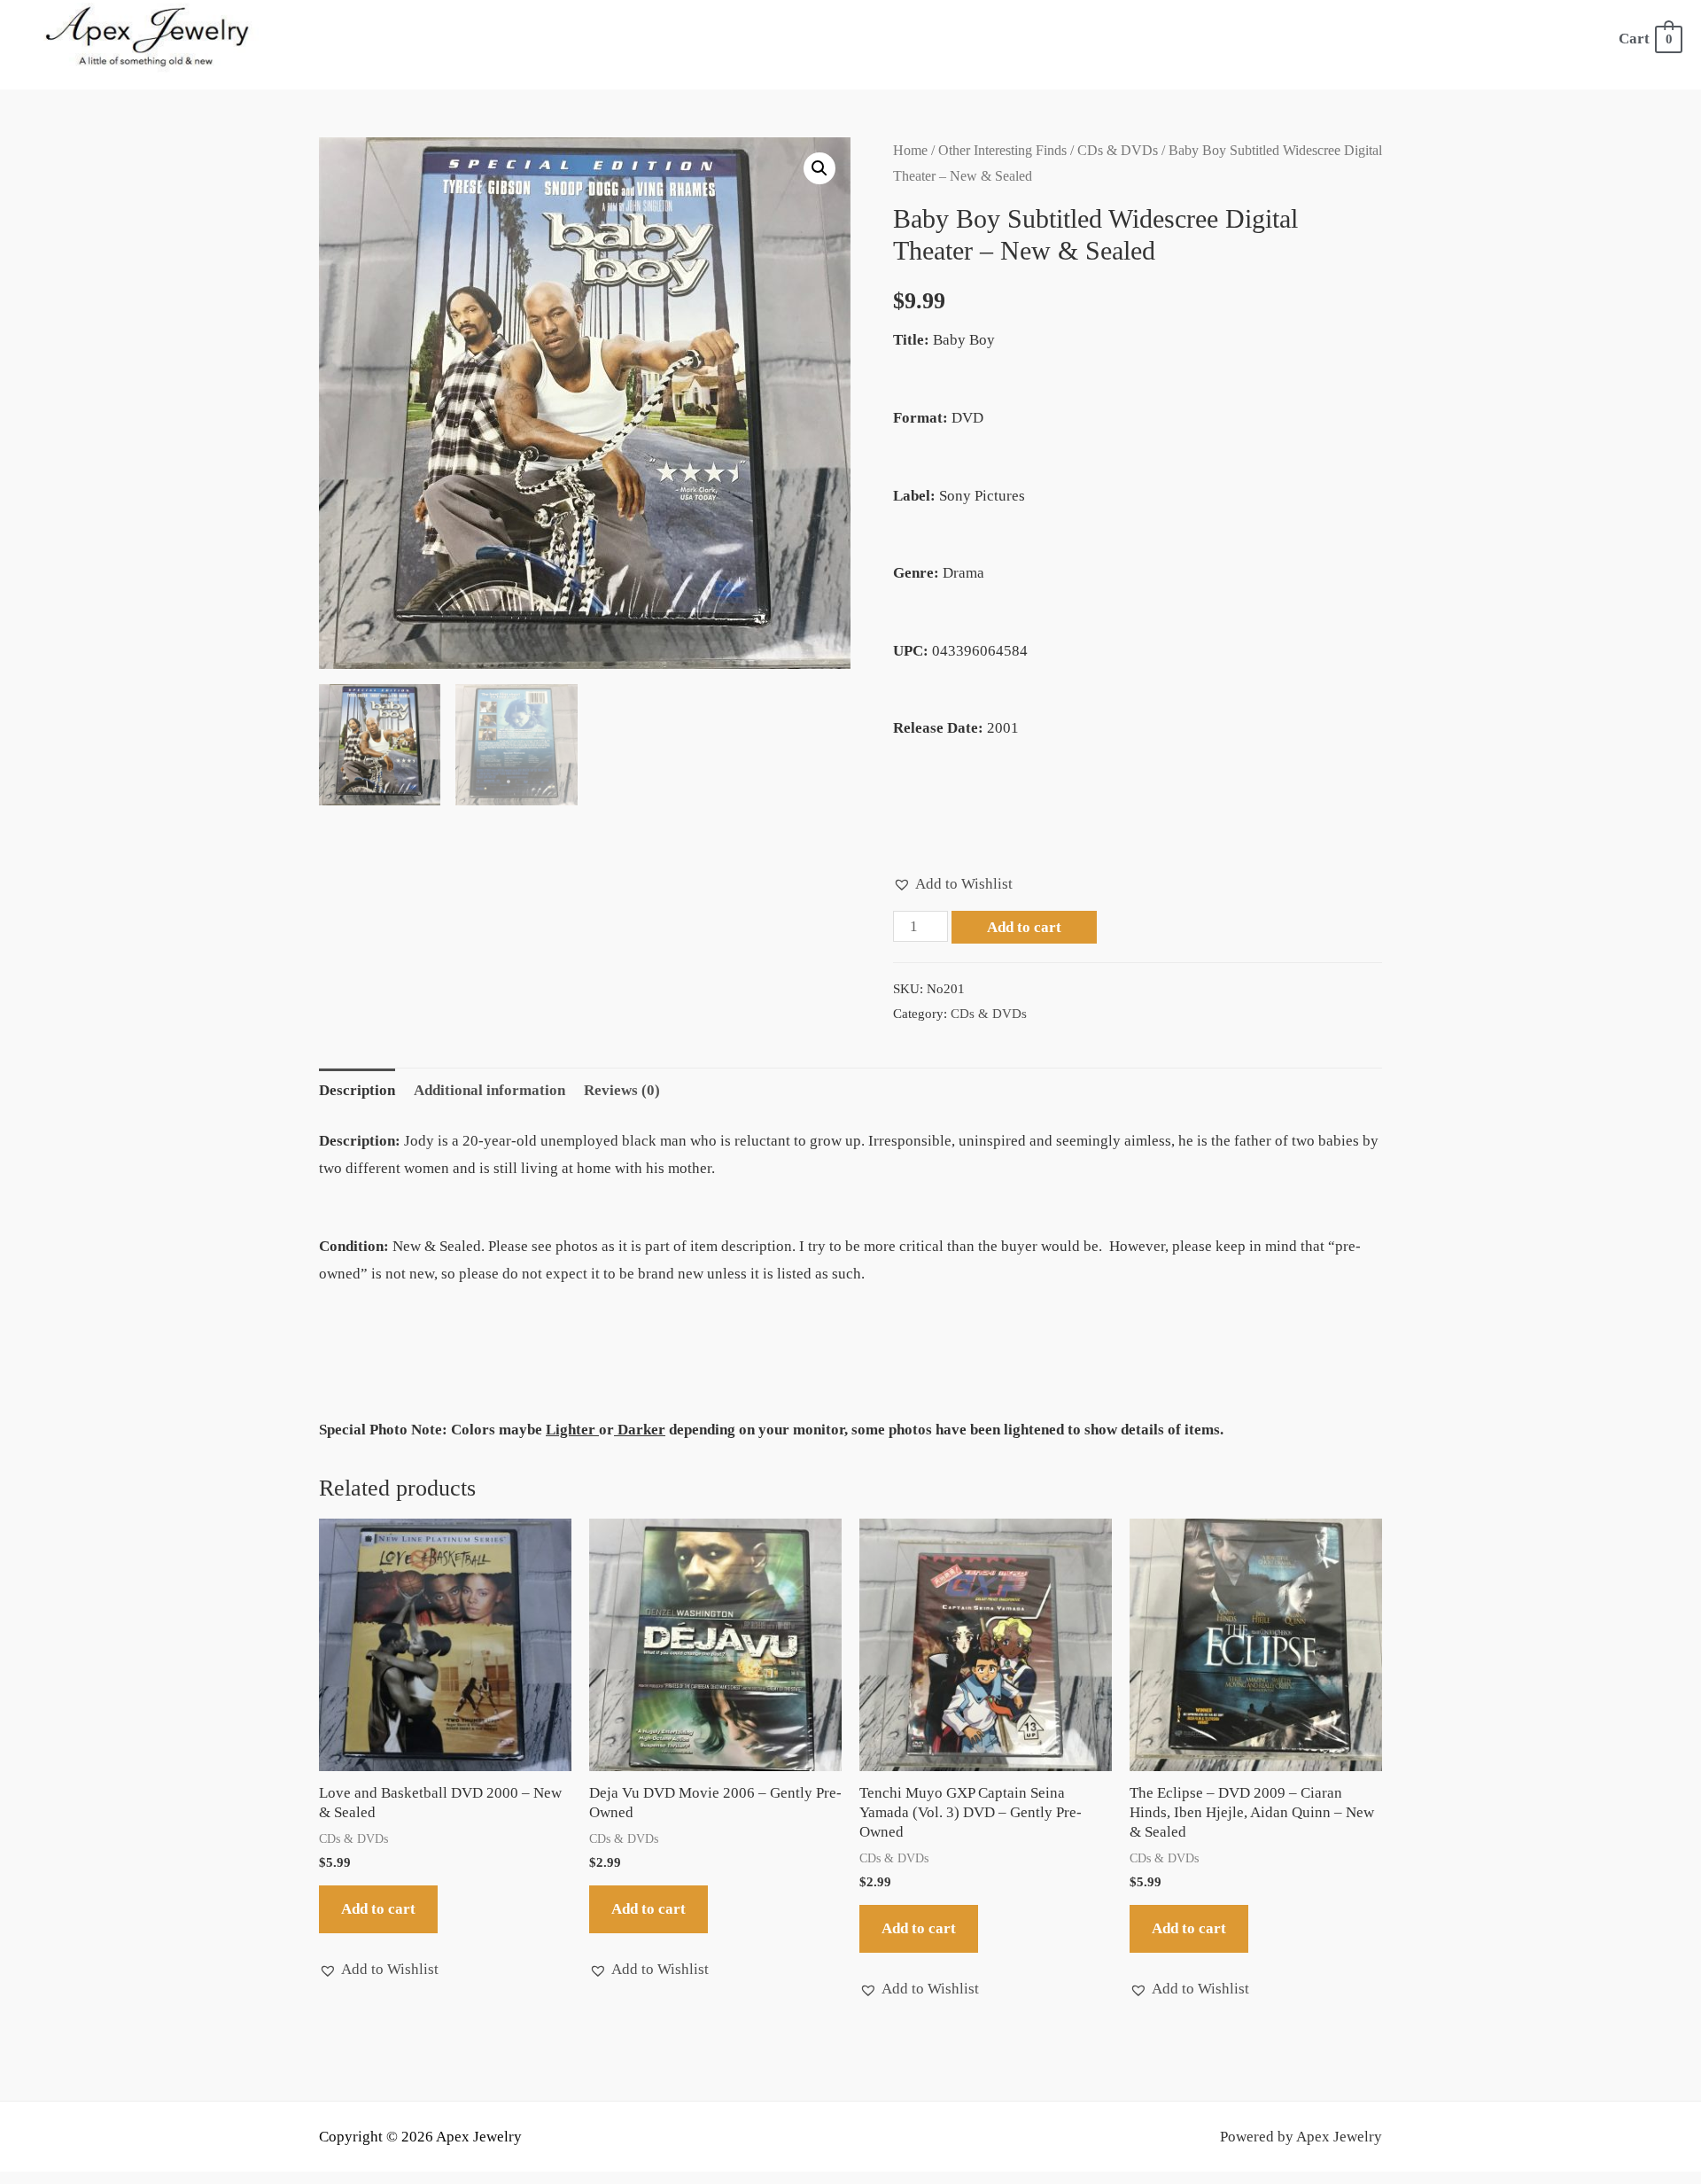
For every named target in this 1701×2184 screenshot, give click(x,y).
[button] (819, 168)
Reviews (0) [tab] (622, 1090)
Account (1437, 39)
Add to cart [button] (378, 1909)
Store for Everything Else (1097, 39)
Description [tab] (357, 1090)
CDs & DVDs (1118, 150)
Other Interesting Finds (1002, 150)
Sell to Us (1284, 39)
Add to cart (1024, 927)
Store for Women (722, 39)
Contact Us (1542, 39)
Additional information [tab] (489, 1090)
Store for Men (891, 39)
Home (511, 39)
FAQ (1363, 39)
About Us (594, 39)
